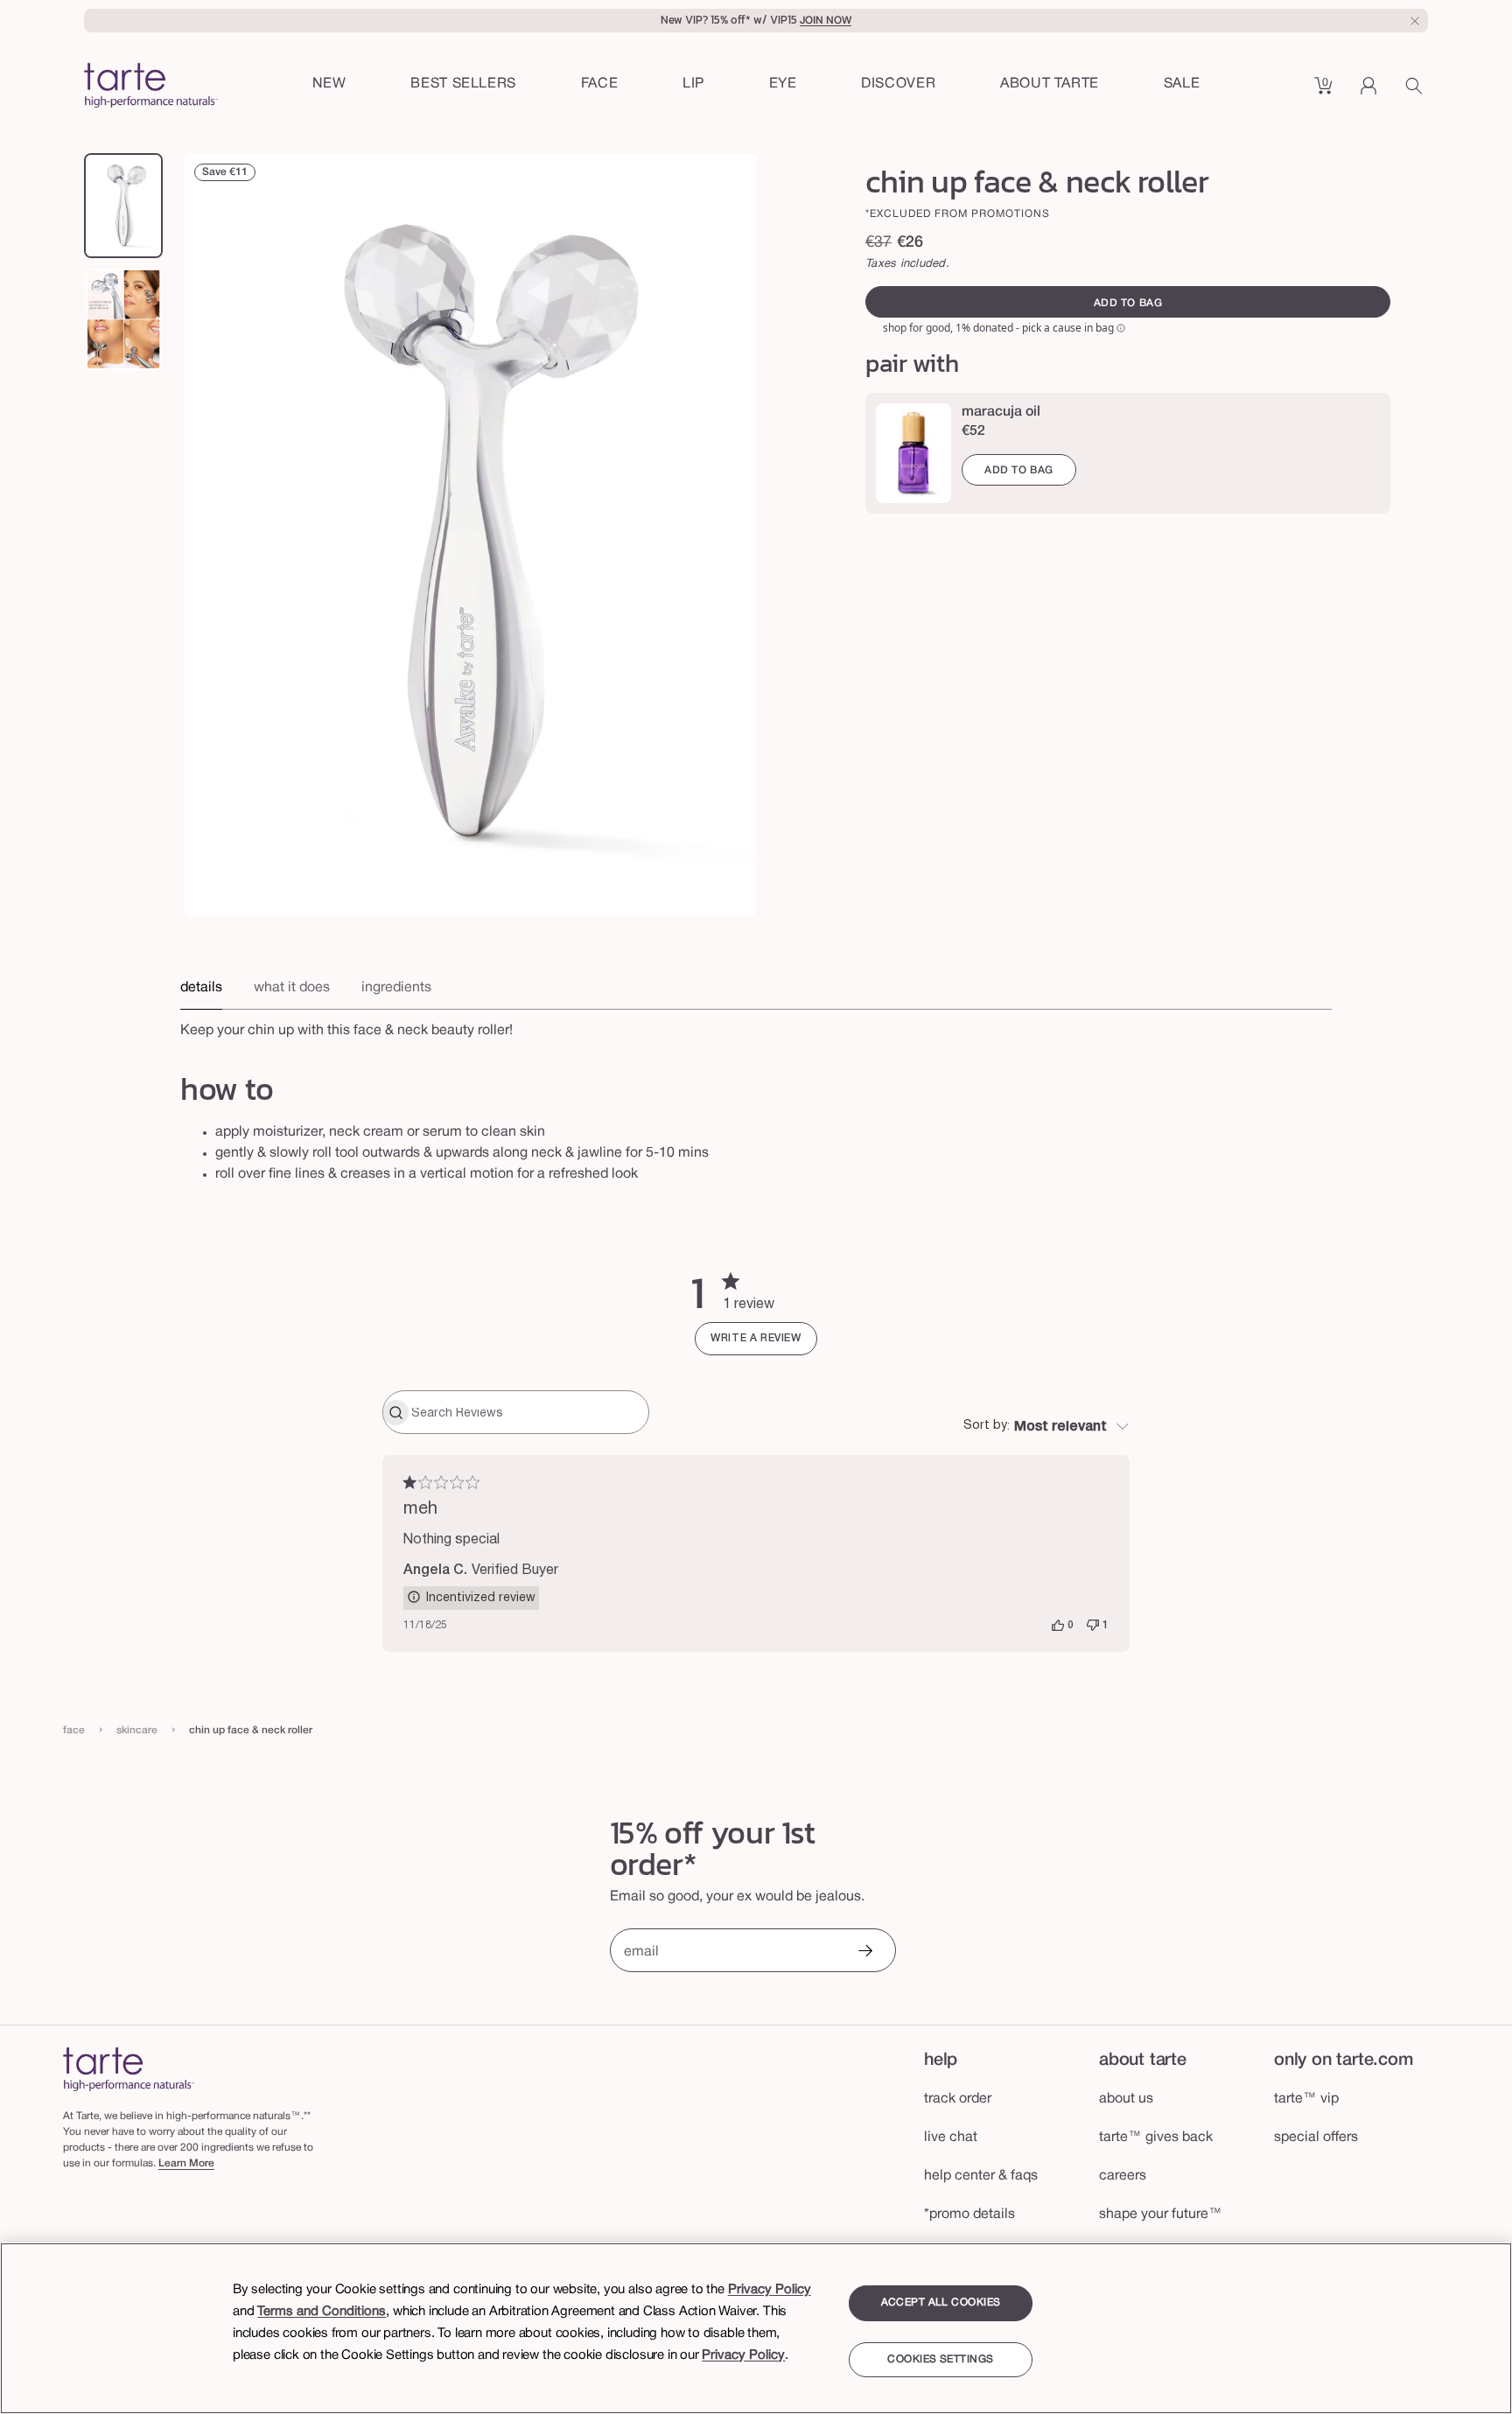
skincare (137, 1730)
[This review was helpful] (1058, 1626)
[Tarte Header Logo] (151, 87)
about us (1126, 2099)
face (74, 1730)
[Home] (129, 2069)
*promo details (969, 2215)
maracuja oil (1001, 412)
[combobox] (1046, 1427)
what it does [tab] (292, 988)
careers (1123, 2176)
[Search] (1417, 92)
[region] (756, 2328)
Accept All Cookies (941, 2302)
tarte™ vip (1306, 2099)
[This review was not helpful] (1093, 1626)
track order (958, 2099)
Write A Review (756, 1338)
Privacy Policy (770, 2290)
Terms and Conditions (322, 2312)
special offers (1316, 2138)
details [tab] (201, 988)
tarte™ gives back (1156, 2138)
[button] (600, 85)
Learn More (186, 2163)
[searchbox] (528, 1412)
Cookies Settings (940, 2360)
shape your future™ (1161, 2215)
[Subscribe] (864, 1952)
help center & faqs (981, 2176)
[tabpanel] (756, 1025)
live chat (951, 2138)
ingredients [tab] (396, 988)
